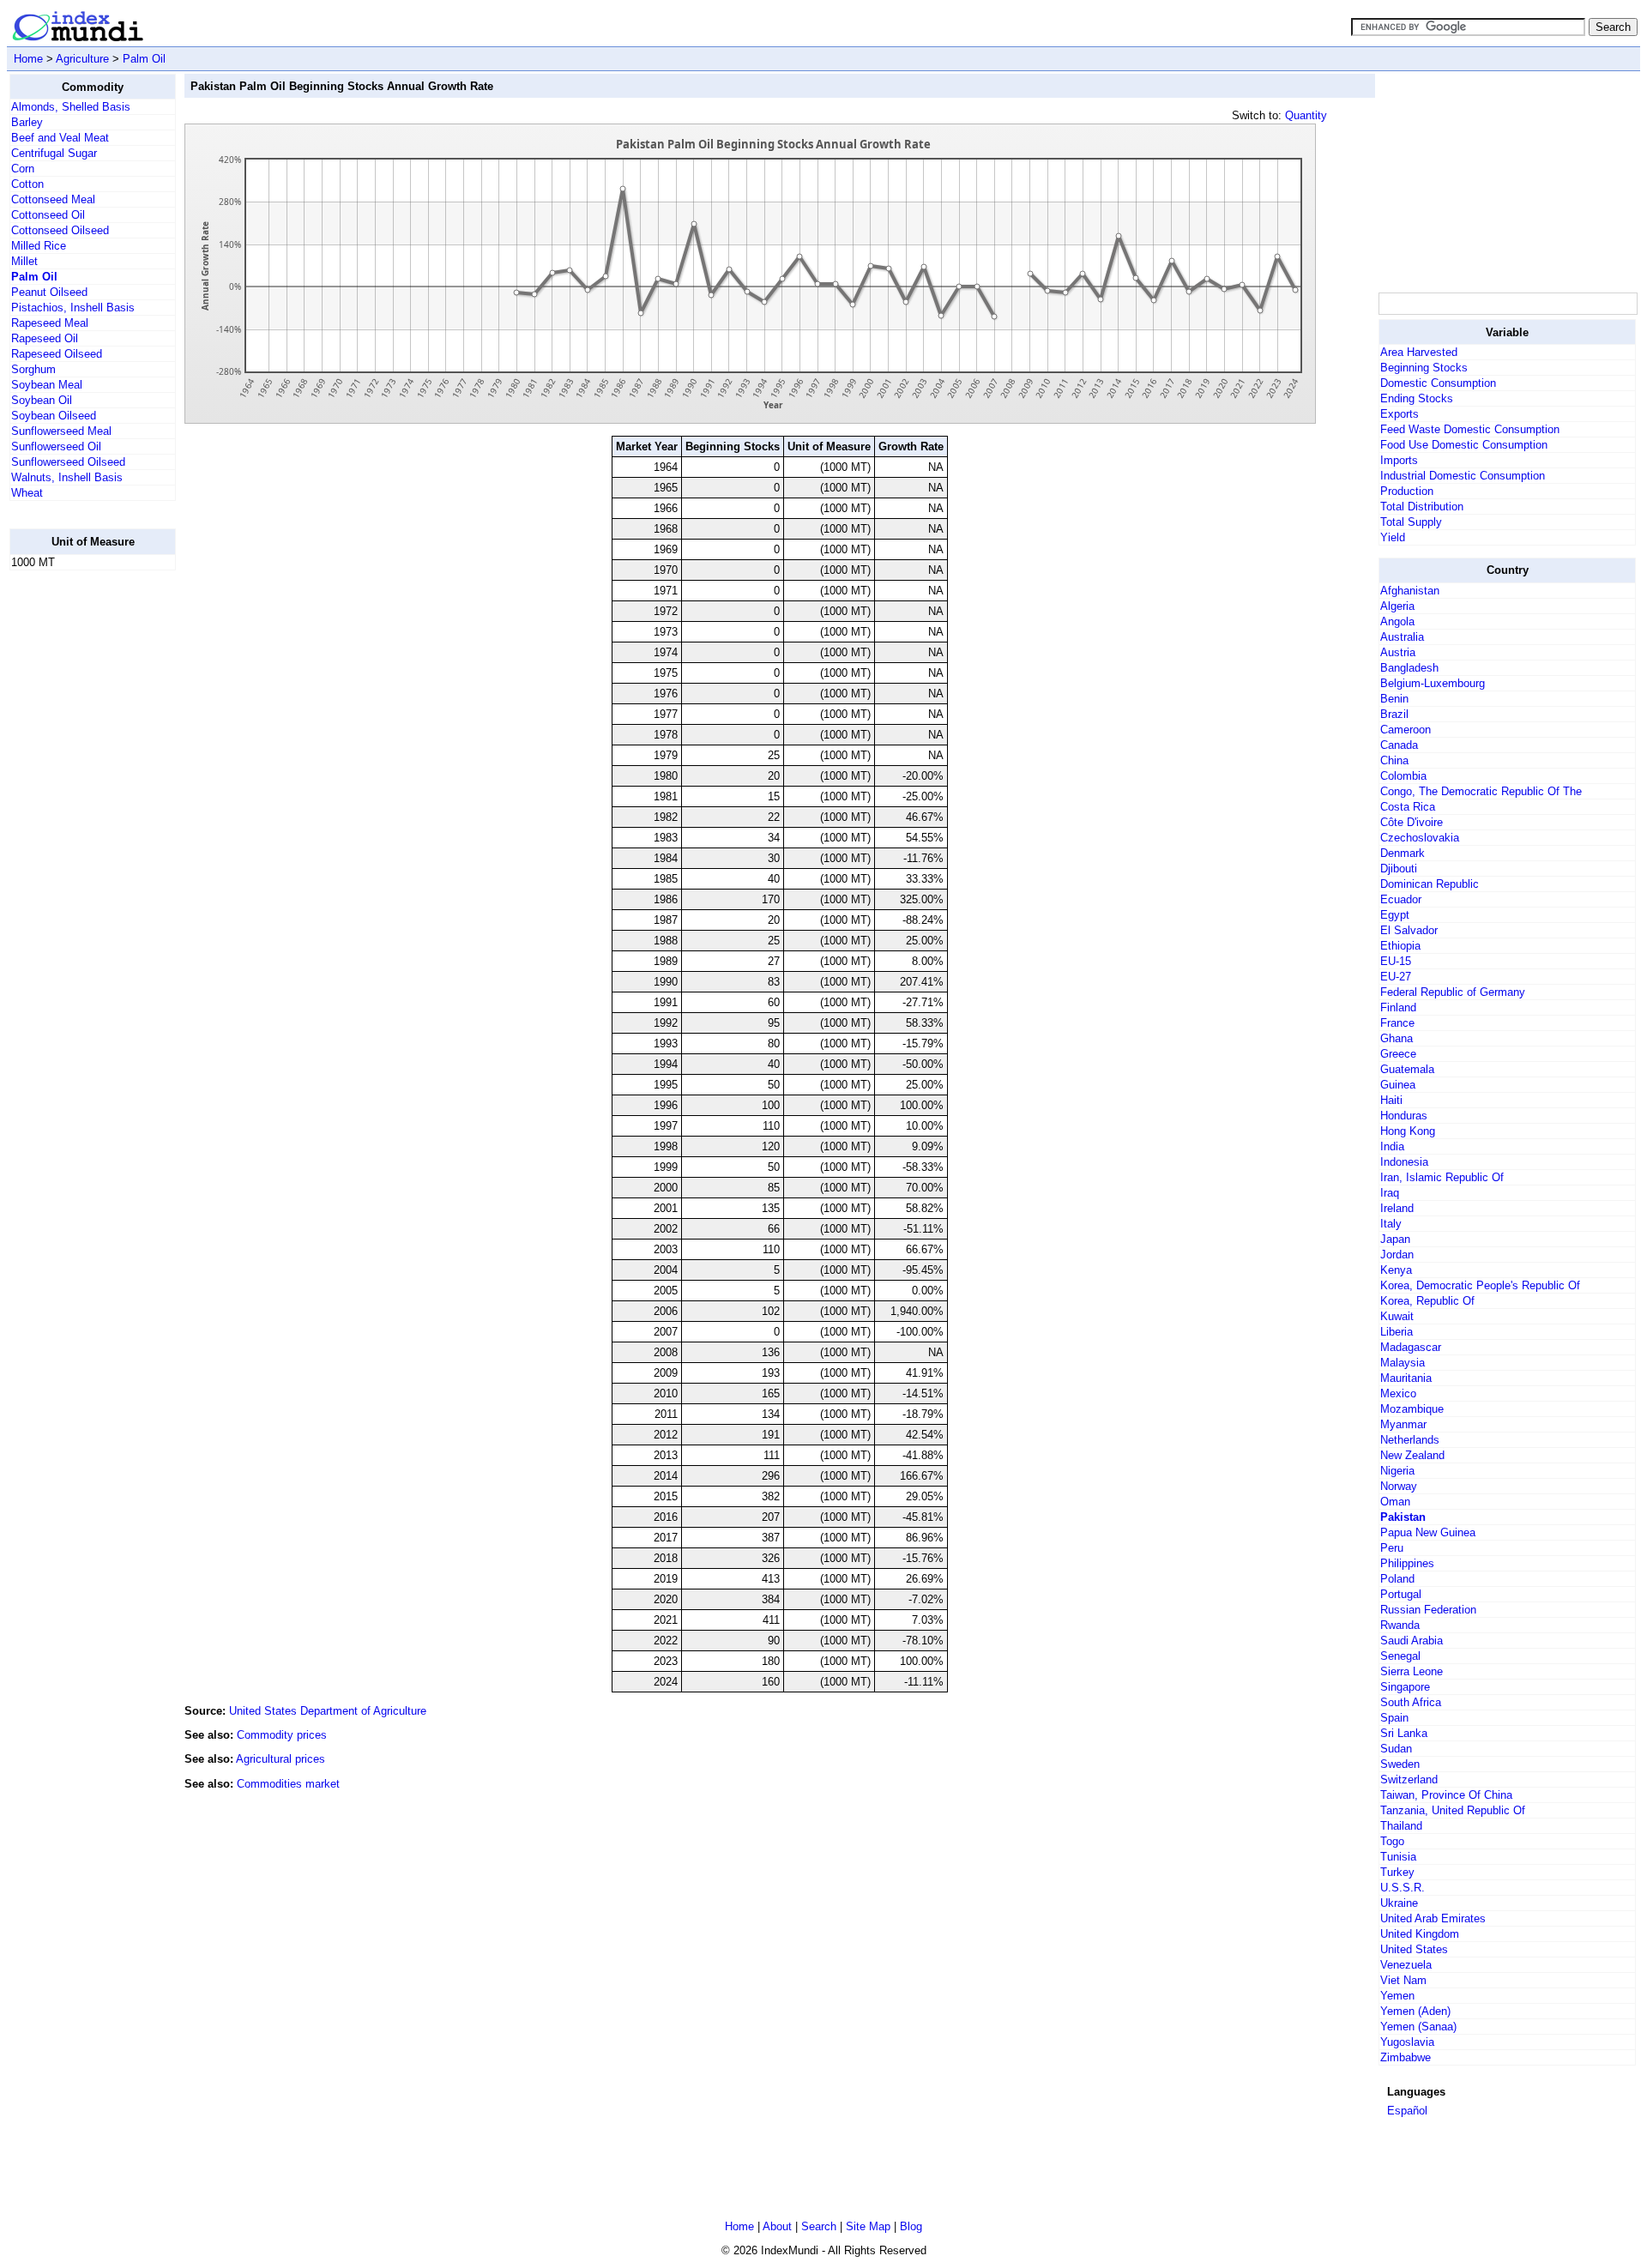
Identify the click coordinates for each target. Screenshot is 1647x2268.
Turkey (1397, 1872)
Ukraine (1399, 1903)
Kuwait (1397, 1316)
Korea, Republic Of (1427, 1301)
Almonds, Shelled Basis (71, 107)
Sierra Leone (1412, 1671)
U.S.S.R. (1403, 1888)
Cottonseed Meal (53, 199)
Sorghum (33, 369)
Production (1407, 491)
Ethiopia (1400, 946)
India (1392, 1146)
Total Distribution (1422, 507)
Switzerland (1409, 1779)
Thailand (1401, 1826)
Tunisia (1398, 1857)
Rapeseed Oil (45, 338)
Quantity (1306, 115)
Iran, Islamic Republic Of (1442, 1177)
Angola (1397, 621)
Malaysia (1403, 1363)
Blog (911, 2226)
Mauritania (1406, 1378)
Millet (24, 261)
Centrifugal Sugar (54, 153)
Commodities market (288, 1784)
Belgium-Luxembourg (1433, 683)
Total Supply (1411, 522)
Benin (1394, 699)
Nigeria (1397, 1471)
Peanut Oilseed (49, 292)
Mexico (1398, 1393)
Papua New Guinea (1428, 1532)
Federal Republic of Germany (1453, 992)
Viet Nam (1403, 1980)
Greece (1398, 1054)
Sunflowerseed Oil (56, 446)
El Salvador (1409, 930)
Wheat (27, 493)
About (777, 2226)
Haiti (1391, 1100)
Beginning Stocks (1424, 368)
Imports (1399, 460)
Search (819, 2226)
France (1397, 1023)
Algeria (1397, 606)
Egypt (1395, 915)
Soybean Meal (47, 385)
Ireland (1397, 1208)
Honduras (1404, 1116)
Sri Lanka (1404, 1733)
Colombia (1403, 776)
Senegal (1400, 1656)
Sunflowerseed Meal (61, 431)
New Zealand (1412, 1455)
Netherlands (1410, 1440)
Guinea (1398, 1085)
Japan (1395, 1239)
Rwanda (1400, 1625)
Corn (23, 169)
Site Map (868, 2226)
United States (1414, 1949)
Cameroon (1406, 730)
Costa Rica (1408, 807)
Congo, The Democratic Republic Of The (1481, 791)
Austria (1398, 652)
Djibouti (1399, 869)
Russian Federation (1428, 1610)
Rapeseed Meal (50, 323)
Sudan (1396, 1749)
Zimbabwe (1406, 2057)
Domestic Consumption (1438, 383)
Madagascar (1411, 1347)
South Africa (1411, 1702)
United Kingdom (1420, 1934)
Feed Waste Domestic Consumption (1470, 429)
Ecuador (1401, 899)
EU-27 (1396, 977)
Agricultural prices (281, 1759)
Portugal (1401, 1594)
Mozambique (1412, 1409)
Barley (27, 122)
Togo (1392, 1841)
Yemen (1397, 1996)
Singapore (1405, 1687)
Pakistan (1403, 1517)
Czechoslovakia (1420, 838)
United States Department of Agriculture (328, 1711)
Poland (1397, 1579)
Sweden (1400, 1764)
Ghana (1397, 1038)
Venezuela (1406, 1965)
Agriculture (82, 59)
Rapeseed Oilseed (57, 354)
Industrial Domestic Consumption (1463, 476)
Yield (1393, 537)
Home (28, 59)
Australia (1402, 637)
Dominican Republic (1430, 884)
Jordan (1397, 1255)
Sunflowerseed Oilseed (68, 462)
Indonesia (1404, 1162)
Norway (1399, 1486)
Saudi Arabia (1412, 1641)
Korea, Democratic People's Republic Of (1480, 1285)
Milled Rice (39, 246)
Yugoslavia (1407, 2042)
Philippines (1407, 1563)
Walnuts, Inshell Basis (67, 477)
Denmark (1403, 853)
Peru (1392, 1548)
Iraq (1390, 1193)
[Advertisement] (78, 841)
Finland (1398, 1007)
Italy (1391, 1224)
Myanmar (1403, 1424)
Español (1407, 2111)
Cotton (27, 184)
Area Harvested (1419, 352)
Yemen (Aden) (1415, 2011)
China (1394, 760)
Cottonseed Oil (48, 215)
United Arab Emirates (1433, 1918)
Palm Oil (144, 59)
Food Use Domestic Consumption (1464, 445)
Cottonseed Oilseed (60, 230)
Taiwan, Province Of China (1446, 1795)
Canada (1399, 745)
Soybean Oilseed (54, 416)
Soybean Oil (42, 400)
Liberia (1397, 1332)
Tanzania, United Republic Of (1453, 1810)
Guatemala (1407, 1069)
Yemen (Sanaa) (1418, 2027)
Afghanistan (1410, 591)
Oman (1395, 1502)
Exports (1400, 414)
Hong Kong (1408, 1131)
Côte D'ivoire (1412, 822)
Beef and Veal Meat (60, 138)
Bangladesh (1409, 668)
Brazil (1394, 714)
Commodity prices (282, 1735)
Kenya (1396, 1270)
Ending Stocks (1417, 398)
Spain (1394, 1718)
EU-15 (1396, 961)
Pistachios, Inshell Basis (73, 308)
